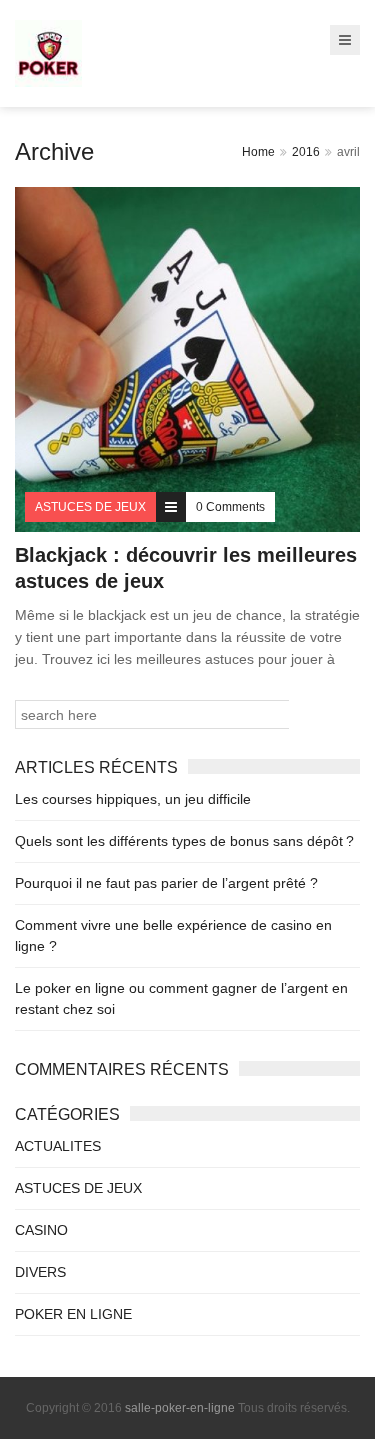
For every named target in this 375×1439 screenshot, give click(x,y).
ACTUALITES (58, 1146)
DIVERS (40, 1272)
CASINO (41, 1230)
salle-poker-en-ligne (180, 1408)
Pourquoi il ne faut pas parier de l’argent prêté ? (166, 883)
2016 (306, 152)
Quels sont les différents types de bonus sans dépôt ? (184, 841)
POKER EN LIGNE (73, 1314)
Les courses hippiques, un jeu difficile (133, 799)
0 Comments (230, 507)
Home (258, 152)
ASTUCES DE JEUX (78, 1188)
